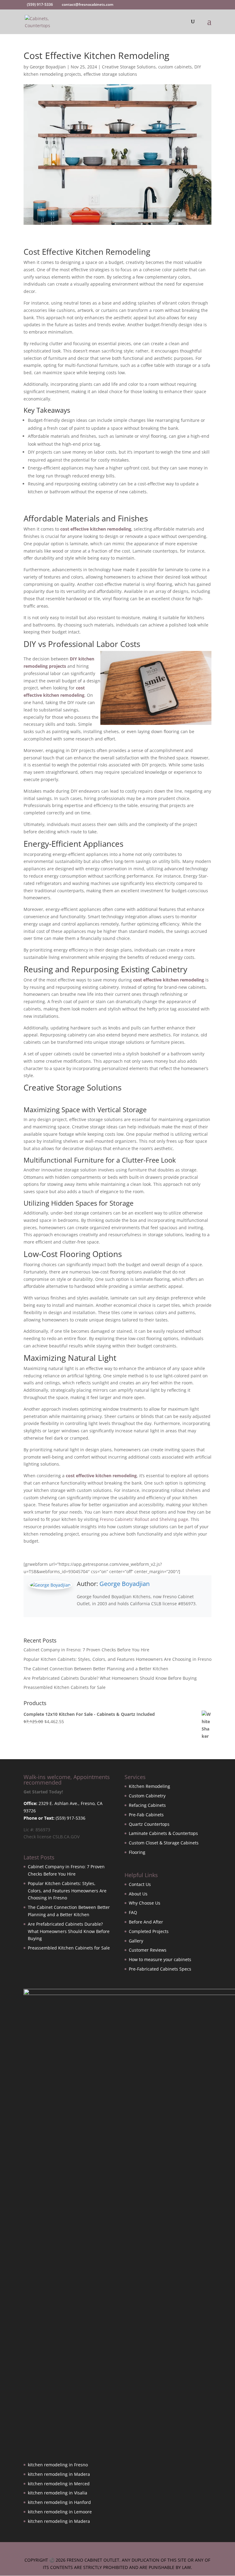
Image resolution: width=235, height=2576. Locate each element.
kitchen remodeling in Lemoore (60, 2512)
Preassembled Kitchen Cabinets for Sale (65, 1687)
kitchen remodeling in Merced (59, 2484)
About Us (138, 1894)
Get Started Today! (43, 1792)
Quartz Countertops (149, 1824)
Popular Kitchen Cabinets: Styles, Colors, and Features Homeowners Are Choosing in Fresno (117, 1659)
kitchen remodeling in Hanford (59, 2502)
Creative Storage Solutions (129, 67)
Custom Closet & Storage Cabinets (164, 1843)
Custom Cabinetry (147, 1796)
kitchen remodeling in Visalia (58, 2493)
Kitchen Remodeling (149, 1786)
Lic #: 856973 (37, 1830)
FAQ (133, 1912)
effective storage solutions (110, 74)
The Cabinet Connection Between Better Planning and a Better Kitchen (96, 1669)
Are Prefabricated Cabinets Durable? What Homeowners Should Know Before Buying (110, 1678)
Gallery (136, 1941)
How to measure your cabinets (160, 1959)
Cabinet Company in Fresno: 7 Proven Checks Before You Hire (86, 1650)
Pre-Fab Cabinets (146, 1815)
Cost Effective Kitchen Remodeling (87, 252)
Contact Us (140, 1884)
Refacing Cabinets (147, 1805)
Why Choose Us (145, 1903)
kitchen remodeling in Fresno (58, 2465)
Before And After (146, 1922)
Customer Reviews (148, 1950)
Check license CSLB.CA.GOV (52, 1837)
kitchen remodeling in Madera (59, 2474)
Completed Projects (149, 1931)
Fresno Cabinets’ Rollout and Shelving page (144, 1519)
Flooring (137, 1852)
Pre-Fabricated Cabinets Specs (160, 1969)
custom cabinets (175, 67)
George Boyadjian (48, 67)
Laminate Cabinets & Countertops (163, 1833)
